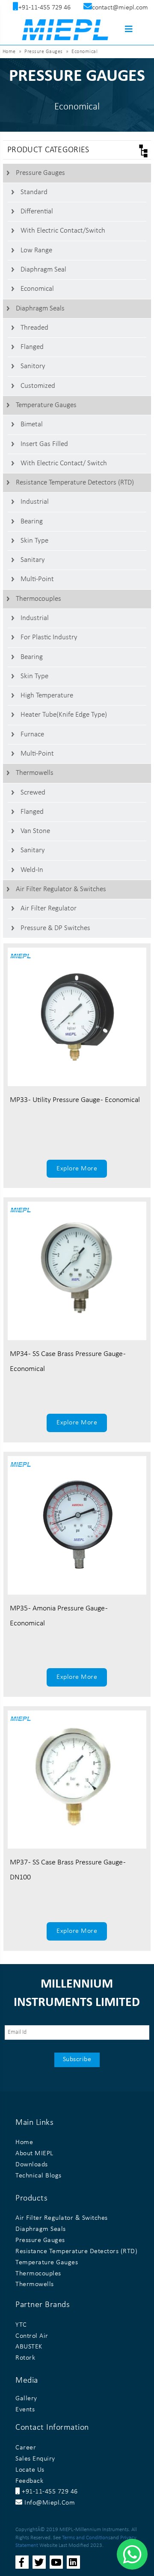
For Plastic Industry (49, 637)
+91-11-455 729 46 (49, 2492)
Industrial (35, 502)
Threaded (34, 328)
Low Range (36, 250)
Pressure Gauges (40, 173)
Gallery (26, 2399)
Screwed (33, 793)
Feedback (29, 2481)
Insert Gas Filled (44, 444)
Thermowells (35, 773)
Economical (37, 289)
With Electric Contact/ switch (64, 463)
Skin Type (34, 541)
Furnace (32, 734)
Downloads (32, 2165)
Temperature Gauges (46, 405)
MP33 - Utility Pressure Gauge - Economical (75, 1100)
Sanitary (33, 560)
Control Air (32, 2336)
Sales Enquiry (35, 2459)
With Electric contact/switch (63, 231)
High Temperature (47, 696)
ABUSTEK (29, 2347)
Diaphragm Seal (43, 270)
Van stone (35, 831)
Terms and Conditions (86, 2538)
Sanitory (33, 366)
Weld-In (32, 870)
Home (9, 52)
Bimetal (32, 424)
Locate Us (30, 2470)
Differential (37, 211)
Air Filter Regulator (49, 908)
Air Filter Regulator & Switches (61, 889)
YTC (21, 2325)
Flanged (32, 347)
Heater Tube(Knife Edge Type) (64, 715)
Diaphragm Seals (40, 309)
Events (25, 2410)
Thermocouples (38, 599)
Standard (34, 192)
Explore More (77, 1169)
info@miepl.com (49, 2503)
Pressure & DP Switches (55, 928)
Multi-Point (37, 579)
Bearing (32, 521)
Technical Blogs (38, 2176)
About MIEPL (34, 2154)
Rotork (25, 2358)
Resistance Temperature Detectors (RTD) (75, 483)
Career (26, 2448)
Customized (38, 386)
